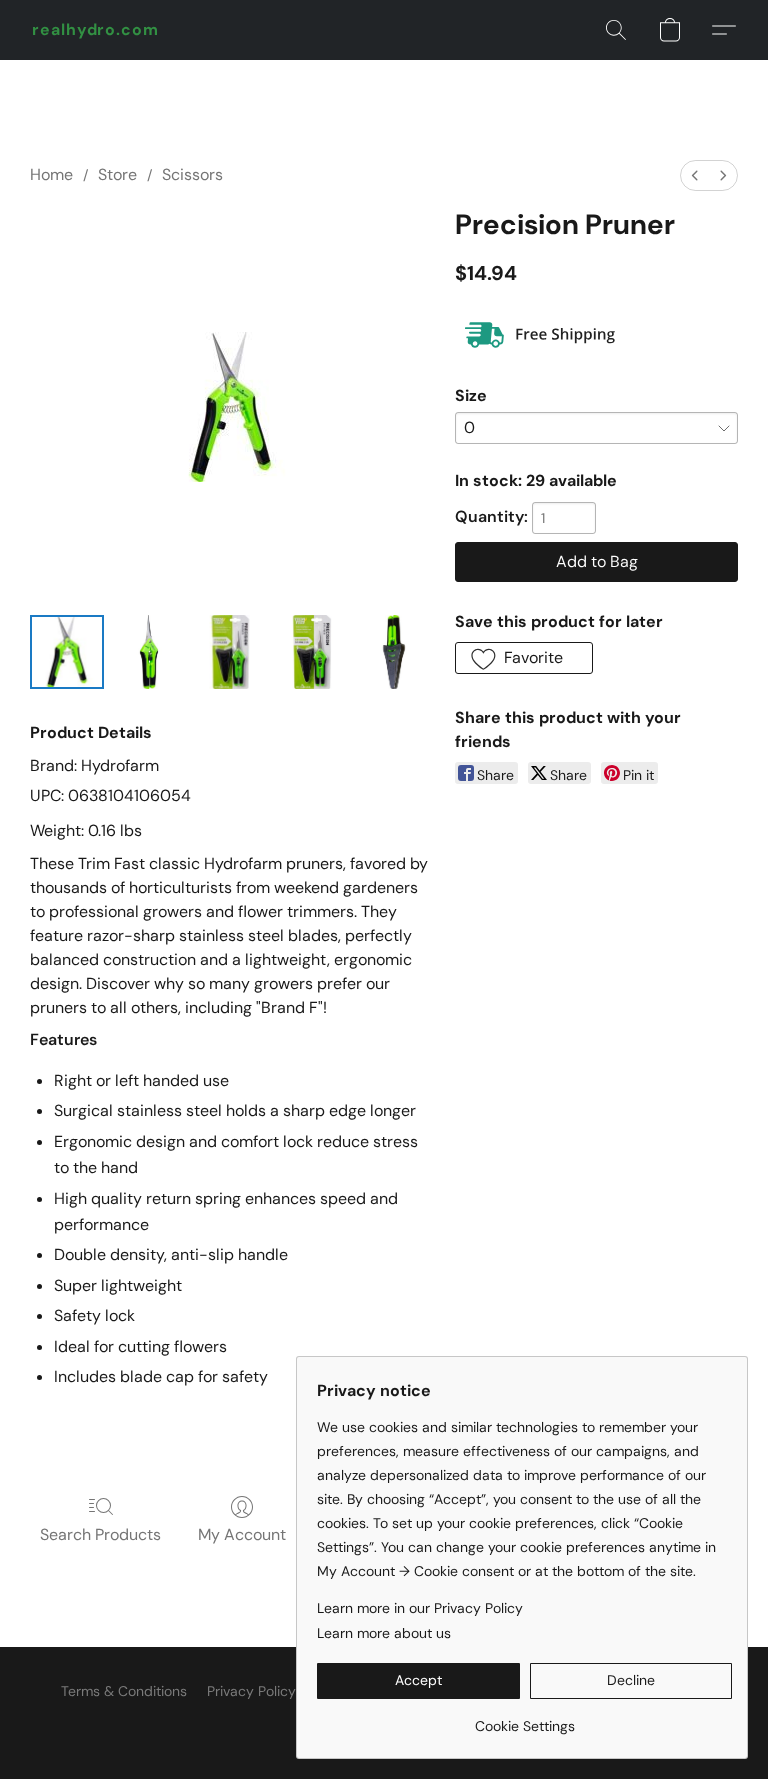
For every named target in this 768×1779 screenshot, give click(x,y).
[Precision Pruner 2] (231, 652)
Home (51, 174)
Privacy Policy (251, 1691)
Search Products (100, 1534)
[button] (95, 30)
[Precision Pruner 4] (394, 652)
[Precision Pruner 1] (149, 652)
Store (117, 174)
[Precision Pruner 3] (312, 652)
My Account (242, 1534)
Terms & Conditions (124, 1691)
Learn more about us (384, 1633)
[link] (524, 1718)
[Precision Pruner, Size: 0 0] (67, 652)
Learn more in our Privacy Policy (420, 1608)
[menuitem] (695, 175)
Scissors (192, 174)
